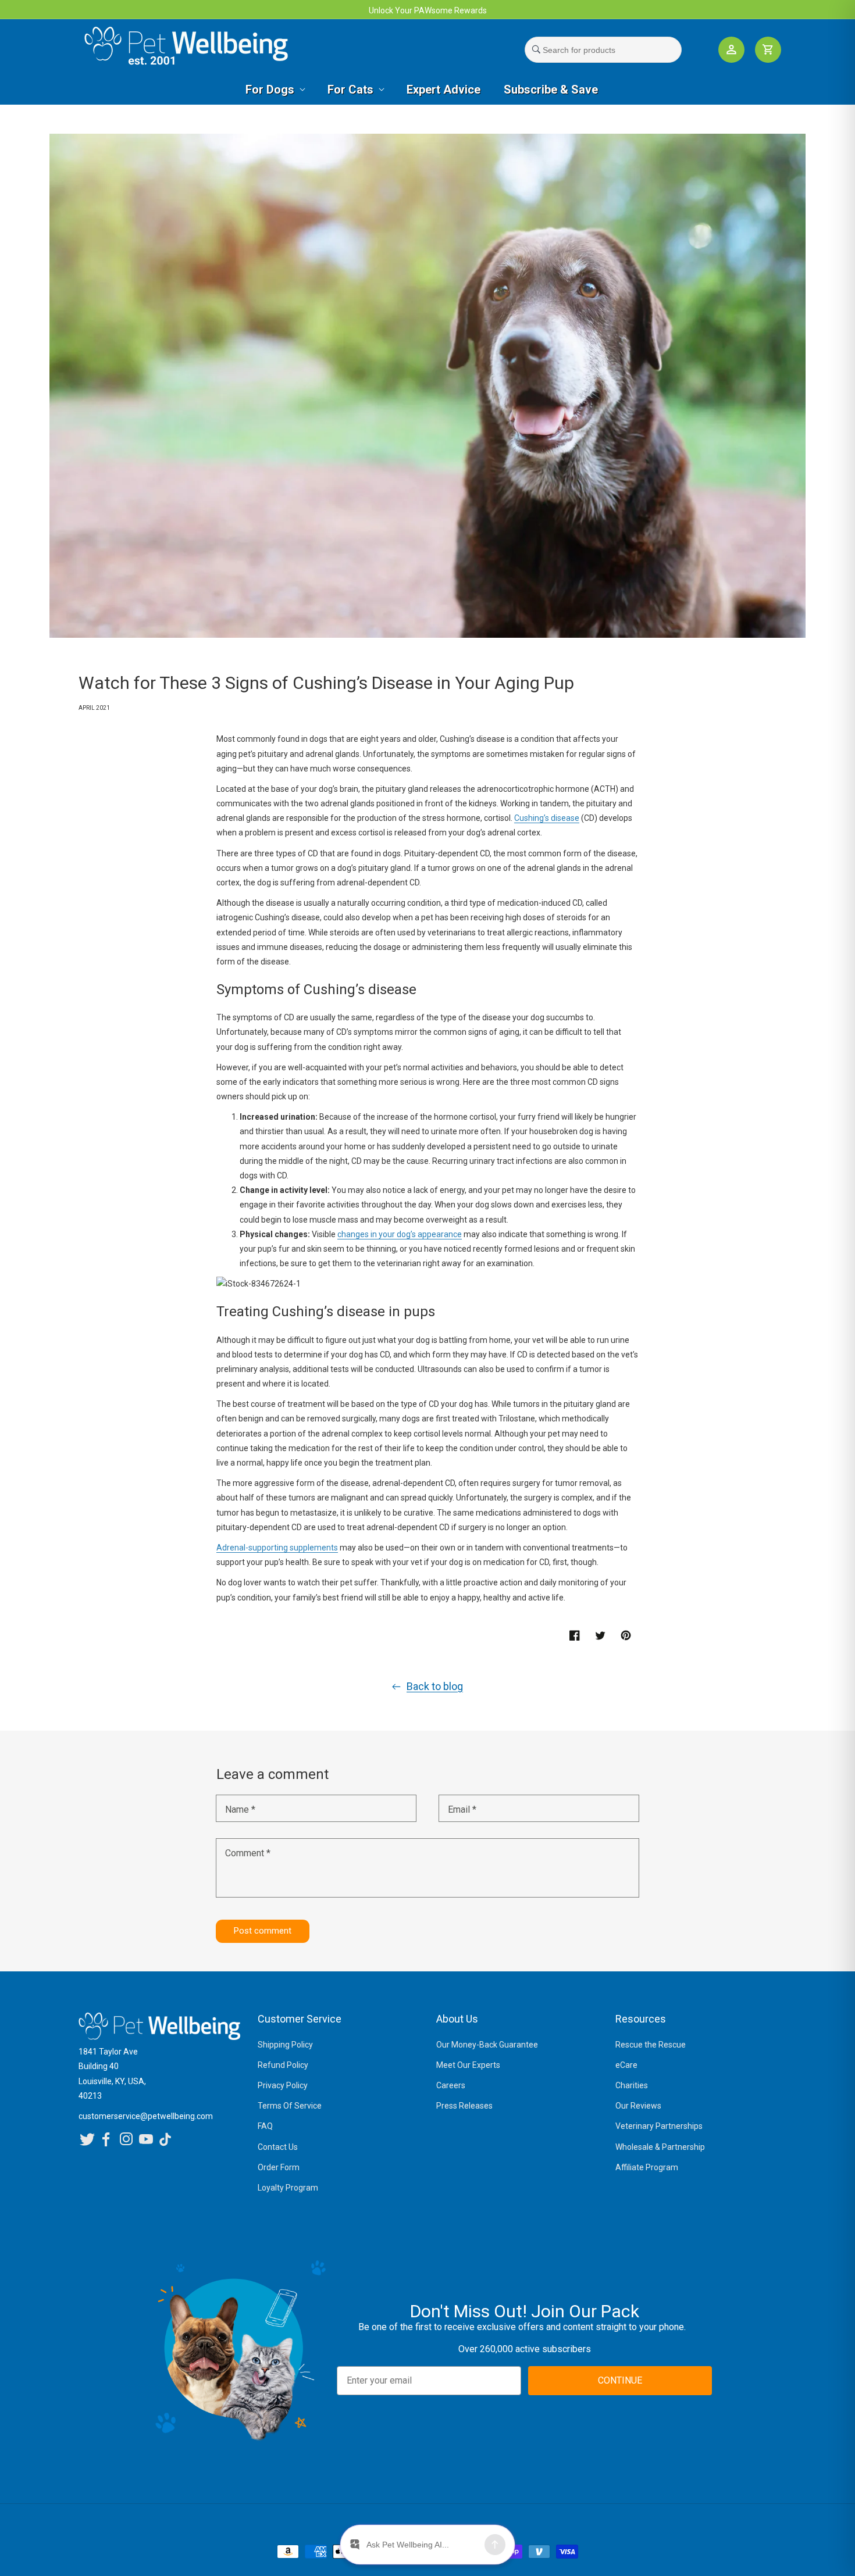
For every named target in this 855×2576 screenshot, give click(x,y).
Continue (341, 1405)
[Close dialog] (586, 1193)
